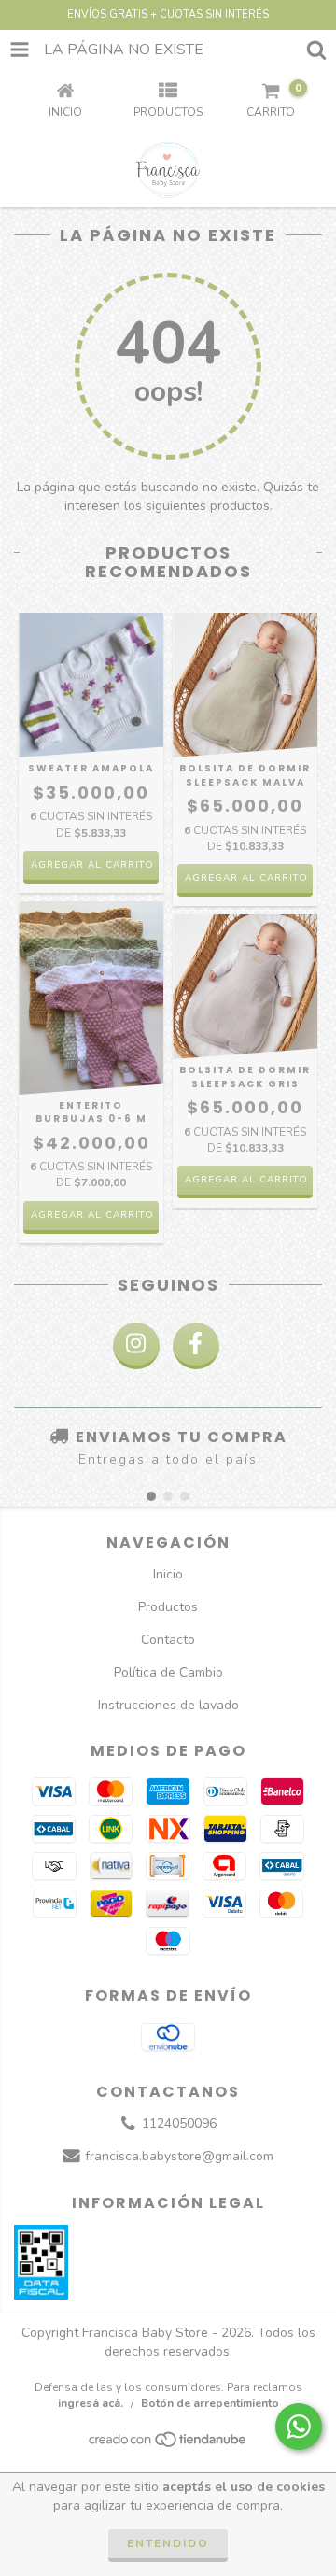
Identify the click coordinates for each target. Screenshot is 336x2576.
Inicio (168, 1574)
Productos (168, 1607)
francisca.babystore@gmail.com (179, 2157)
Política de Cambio (168, 1672)
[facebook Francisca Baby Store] (196, 1346)
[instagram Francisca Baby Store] (136, 1346)
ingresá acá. (91, 2403)
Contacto (168, 1640)
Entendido (168, 2543)
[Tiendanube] (168, 2445)
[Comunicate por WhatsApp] (299, 2427)
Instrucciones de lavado (168, 1705)
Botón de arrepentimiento (210, 2403)
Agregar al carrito (92, 865)
